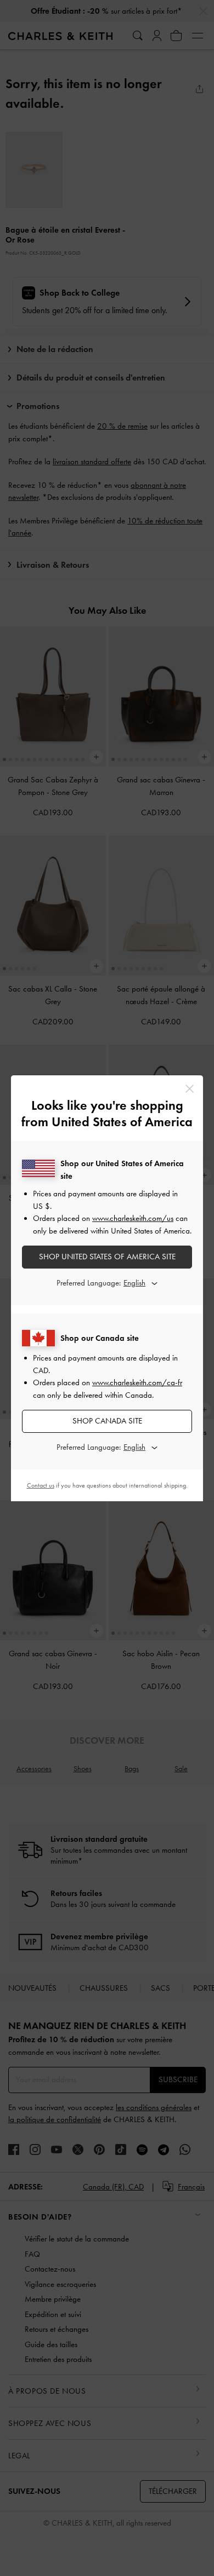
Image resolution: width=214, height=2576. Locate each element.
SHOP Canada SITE (107, 1421)
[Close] (190, 1089)
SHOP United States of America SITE (107, 1257)
